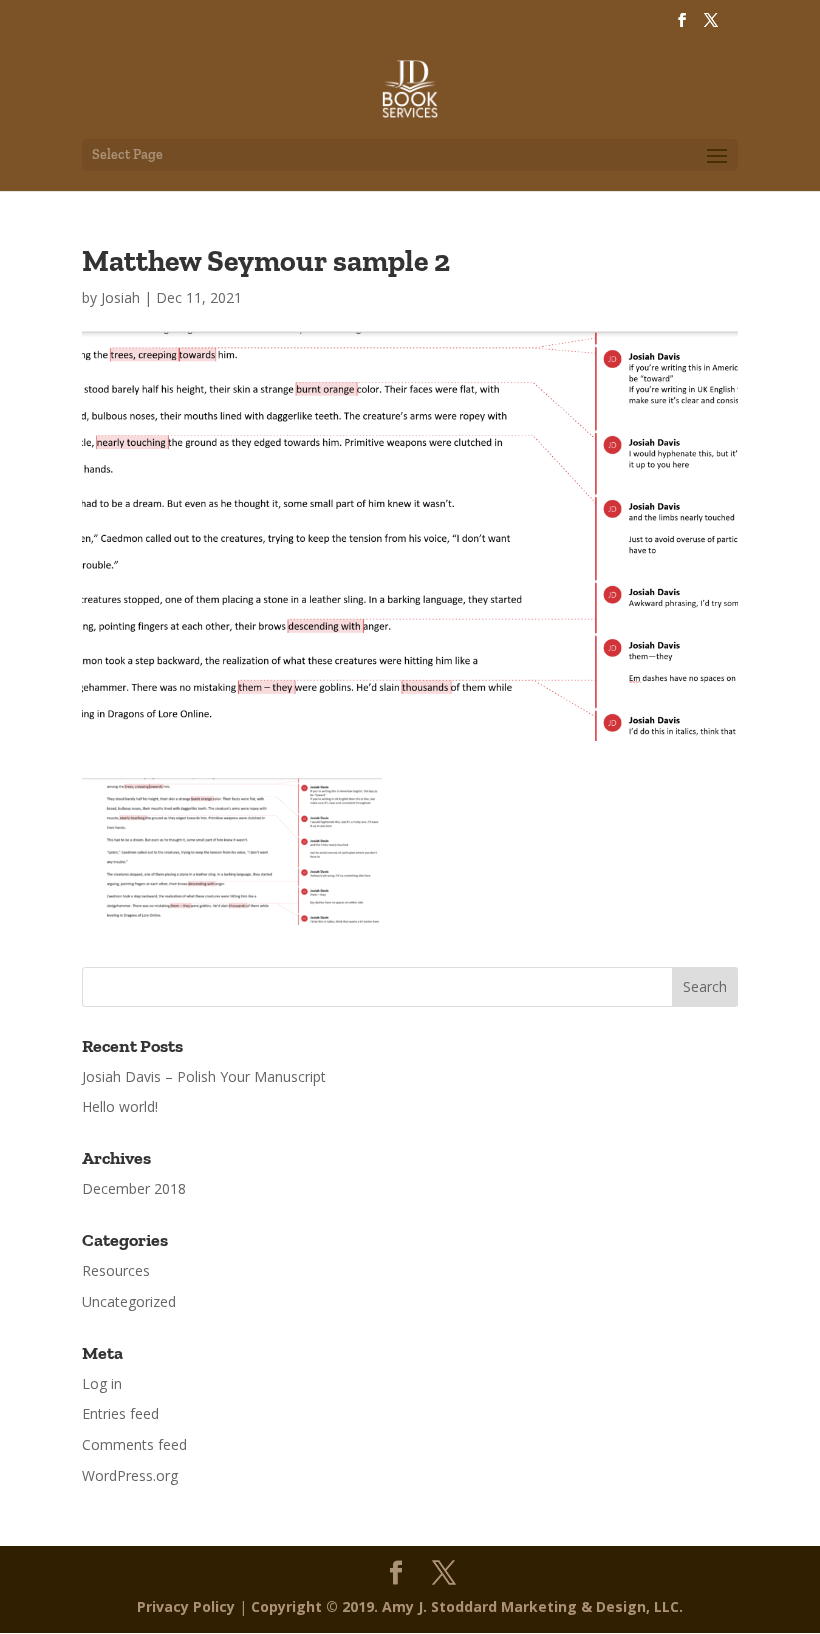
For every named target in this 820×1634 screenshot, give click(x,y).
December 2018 (134, 1188)
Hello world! (120, 1106)
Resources (116, 1270)
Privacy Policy (186, 1606)
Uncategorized (129, 1301)
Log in (102, 1383)
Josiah (120, 297)
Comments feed (134, 1444)
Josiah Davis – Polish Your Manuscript (204, 1076)
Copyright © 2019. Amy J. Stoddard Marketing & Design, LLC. (467, 1606)
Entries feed (120, 1413)
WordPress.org (130, 1475)
